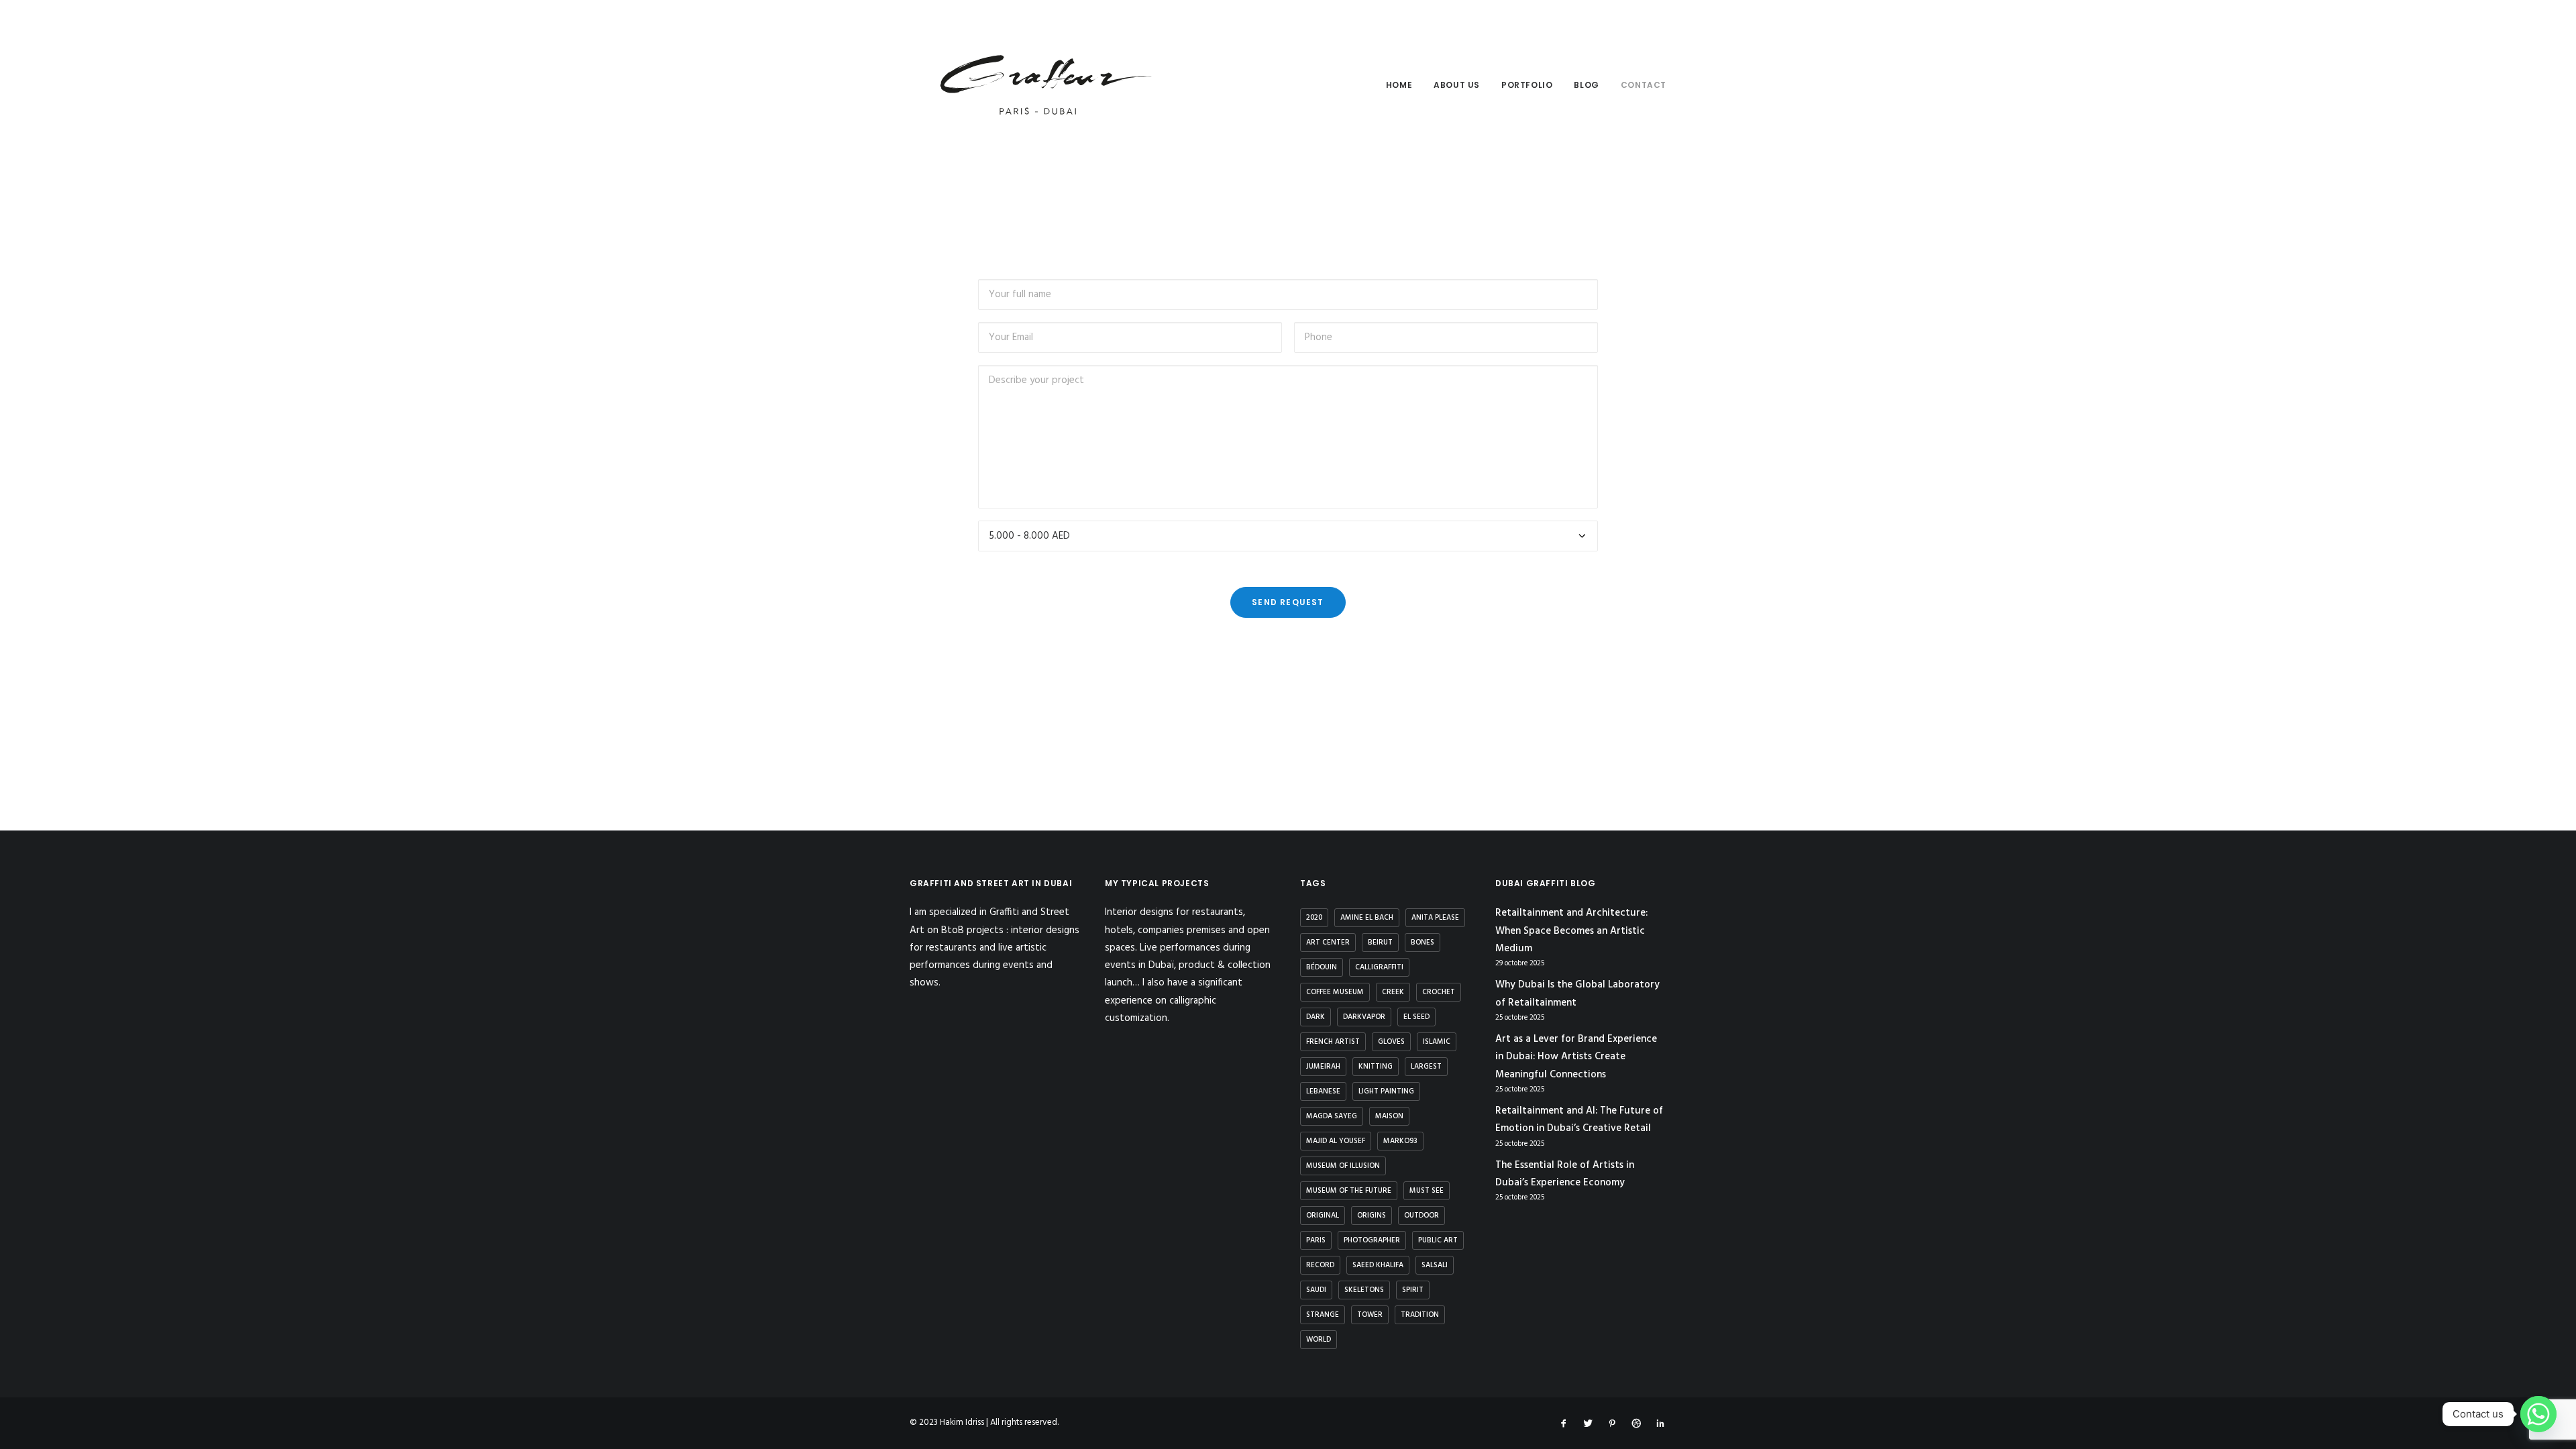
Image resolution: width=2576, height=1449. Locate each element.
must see (1427, 1191)
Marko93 (1400, 1141)
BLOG (1586, 85)
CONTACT (1644, 85)
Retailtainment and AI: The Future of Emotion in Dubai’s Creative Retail (1579, 1120)
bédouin (1322, 967)
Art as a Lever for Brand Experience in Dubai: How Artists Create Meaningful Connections (1576, 1057)
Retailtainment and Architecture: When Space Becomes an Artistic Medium (1571, 931)
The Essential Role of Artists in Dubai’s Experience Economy (1565, 1174)
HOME (1399, 85)
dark (1316, 1017)
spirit (1413, 1290)
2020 (1314, 918)
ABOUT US (1457, 85)
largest (1426, 1067)
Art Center (1328, 943)
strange (1323, 1315)
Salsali (1435, 1265)
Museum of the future (1349, 1191)
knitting (1376, 1067)
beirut (1380, 943)
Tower (1370, 1315)
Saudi (1316, 1290)
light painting (1386, 1091)
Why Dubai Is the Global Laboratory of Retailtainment (1577, 994)
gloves (1391, 1042)
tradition (1420, 1315)
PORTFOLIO (1527, 85)
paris (1316, 1240)
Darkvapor (1364, 1017)
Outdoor (1421, 1216)
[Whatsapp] (2538, 1414)
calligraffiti (1379, 967)
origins (1372, 1216)
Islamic (1437, 1042)
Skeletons (1364, 1290)
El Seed (1416, 1017)
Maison (1389, 1116)
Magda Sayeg (1332, 1116)
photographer (1372, 1240)
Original (1323, 1216)
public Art (1438, 1240)
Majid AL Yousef (1336, 1141)
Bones (1423, 943)
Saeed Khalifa (1378, 1265)
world (1319, 1340)
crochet (1439, 992)
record (1320, 1265)
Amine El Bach (1367, 918)
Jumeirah (1323, 1067)
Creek (1393, 992)
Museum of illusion (1343, 1166)
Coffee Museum (1335, 992)
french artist (1333, 1042)
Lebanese (1323, 1091)
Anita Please (1435, 918)
